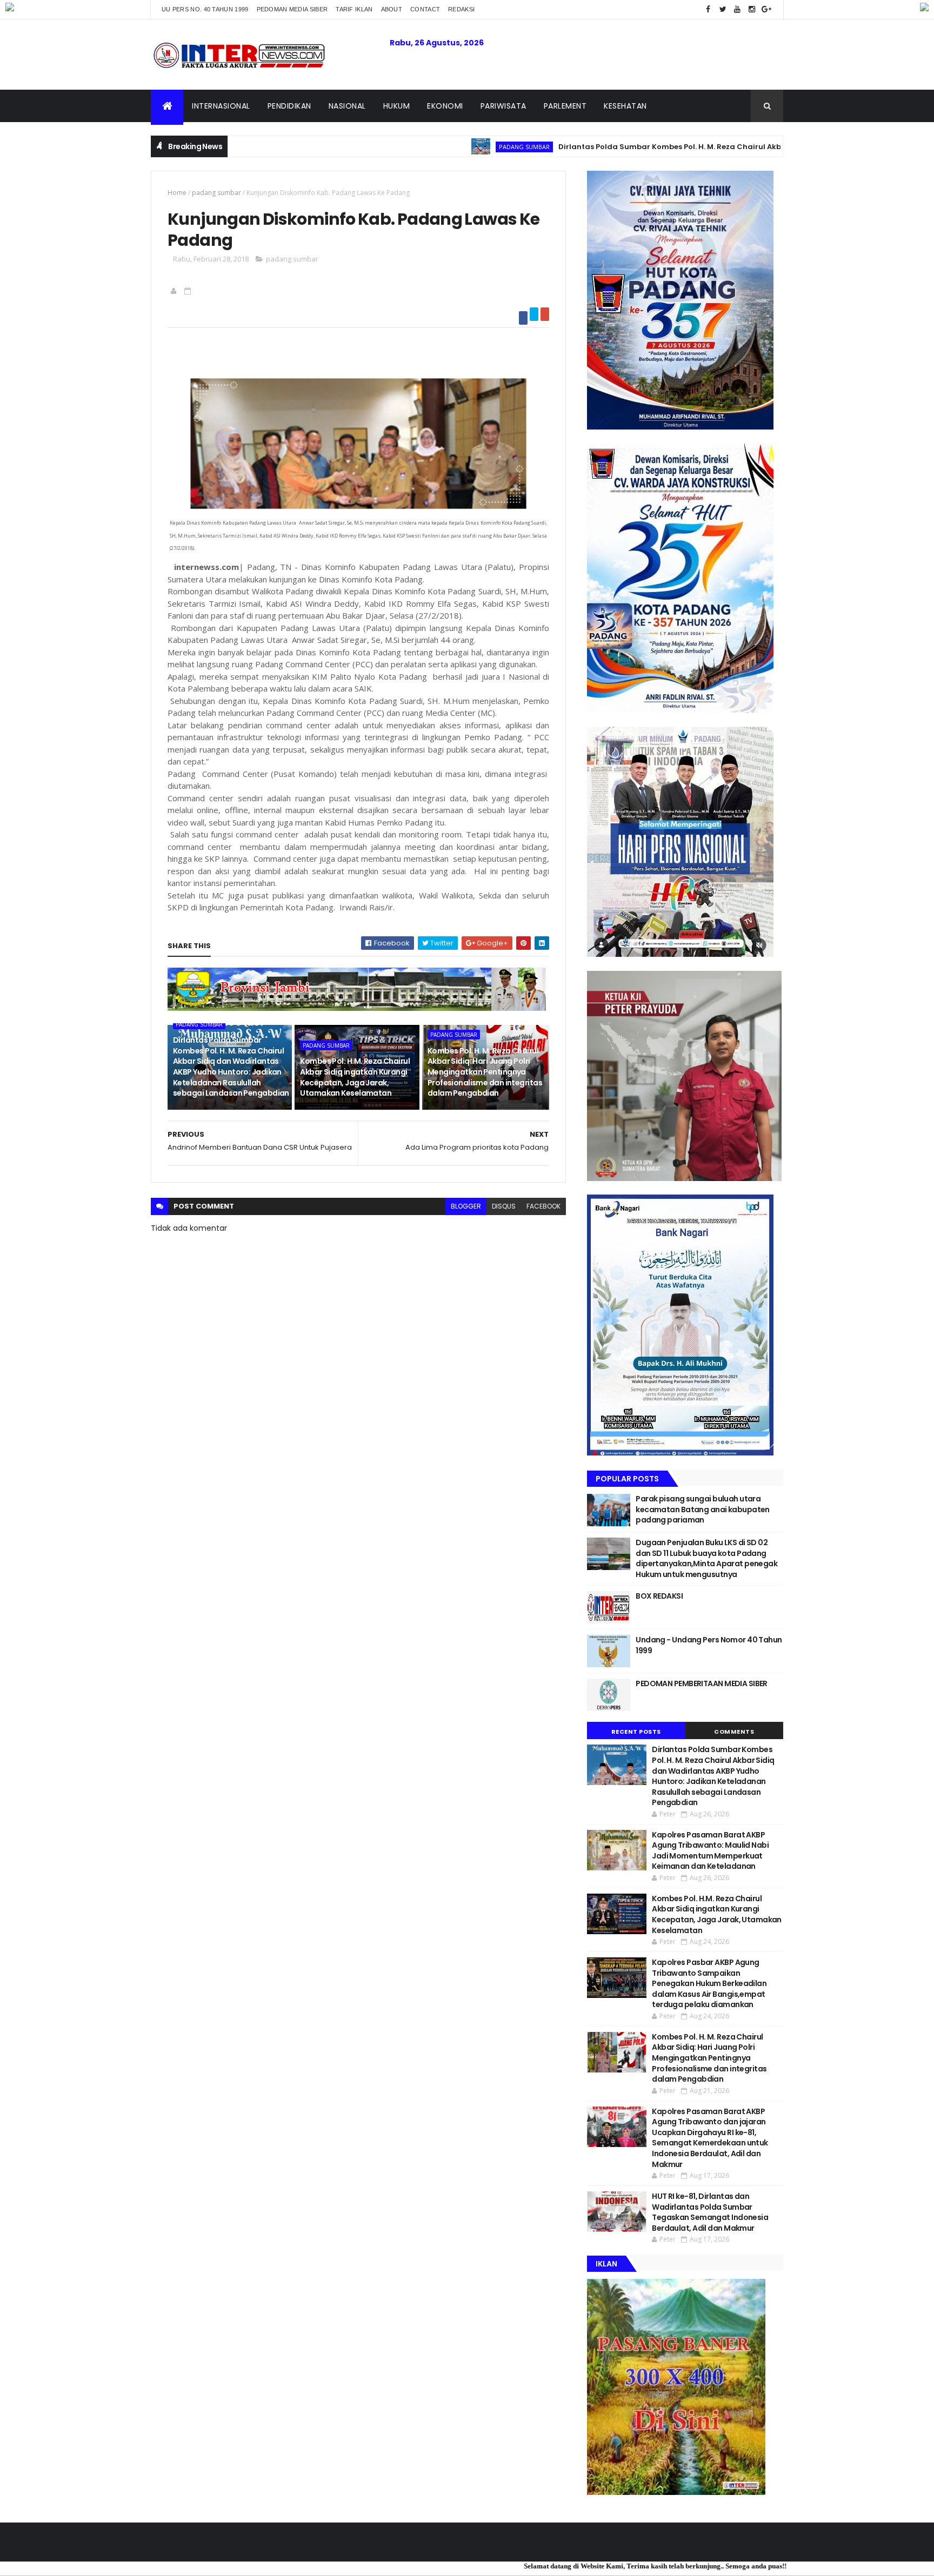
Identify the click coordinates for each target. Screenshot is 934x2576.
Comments (734, 1732)
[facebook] (708, 9)
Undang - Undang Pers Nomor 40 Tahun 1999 (709, 1645)
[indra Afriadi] (175, 291)
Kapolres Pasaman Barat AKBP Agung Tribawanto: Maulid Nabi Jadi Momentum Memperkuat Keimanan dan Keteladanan (710, 1851)
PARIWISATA (503, 106)
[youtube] (737, 9)
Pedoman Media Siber (292, 9)
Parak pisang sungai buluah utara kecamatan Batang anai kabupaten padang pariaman (703, 1509)
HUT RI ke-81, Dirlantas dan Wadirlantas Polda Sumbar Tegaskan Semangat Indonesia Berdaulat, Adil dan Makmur (710, 2212)
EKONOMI (445, 106)
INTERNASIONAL (221, 106)
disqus (504, 1206)
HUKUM (397, 106)
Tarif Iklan (354, 9)
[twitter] (723, 9)
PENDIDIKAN (289, 106)
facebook (543, 1206)
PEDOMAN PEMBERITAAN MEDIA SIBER (702, 1683)
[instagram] (752, 9)
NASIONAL (347, 106)
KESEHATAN (625, 106)
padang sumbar (432, 147)
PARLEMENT (565, 106)
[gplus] (766, 9)
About (392, 9)
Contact (425, 9)
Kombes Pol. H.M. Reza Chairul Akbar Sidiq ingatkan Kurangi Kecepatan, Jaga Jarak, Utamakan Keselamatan (355, 1077)
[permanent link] (189, 291)
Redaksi (461, 9)
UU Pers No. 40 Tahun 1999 (205, 9)
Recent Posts (636, 1732)
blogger (466, 1206)
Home (177, 193)
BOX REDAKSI (659, 1596)
